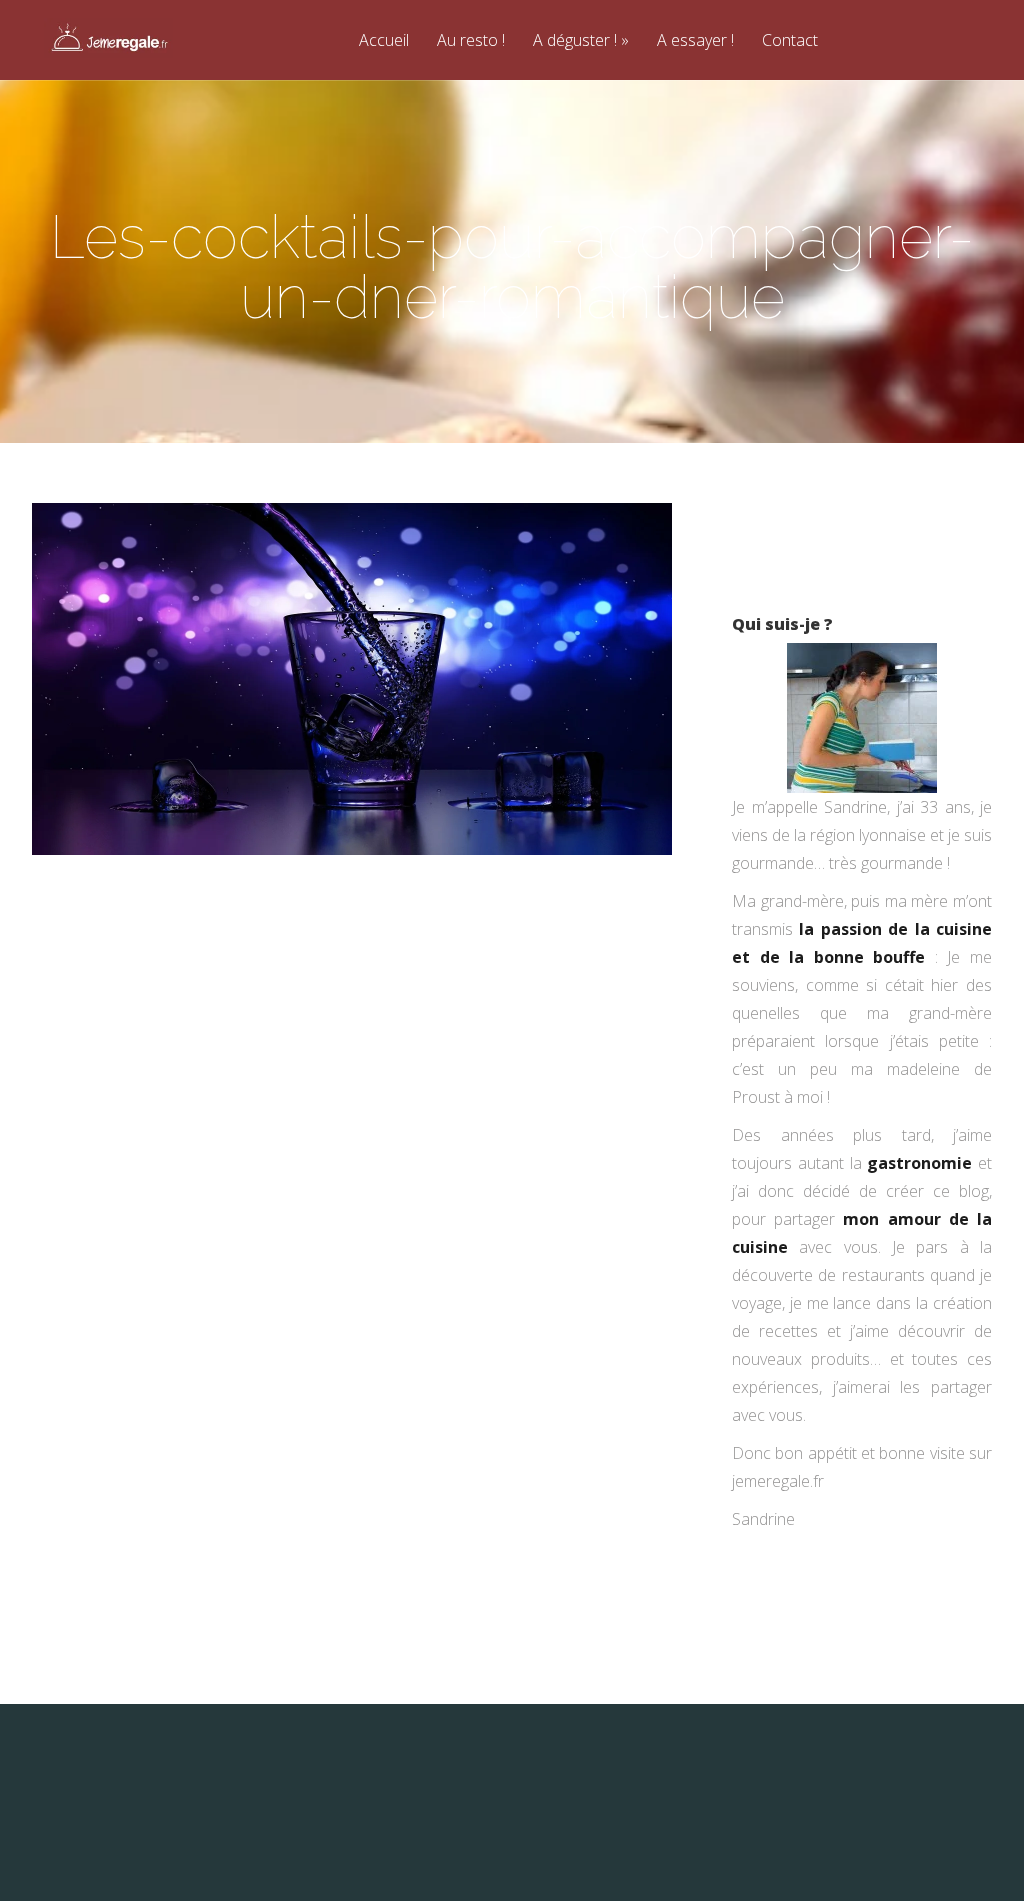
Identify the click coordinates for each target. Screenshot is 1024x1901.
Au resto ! (471, 41)
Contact (790, 41)
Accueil (384, 41)
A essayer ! (695, 41)
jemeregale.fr (778, 1481)
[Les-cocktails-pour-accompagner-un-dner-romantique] (352, 849)
